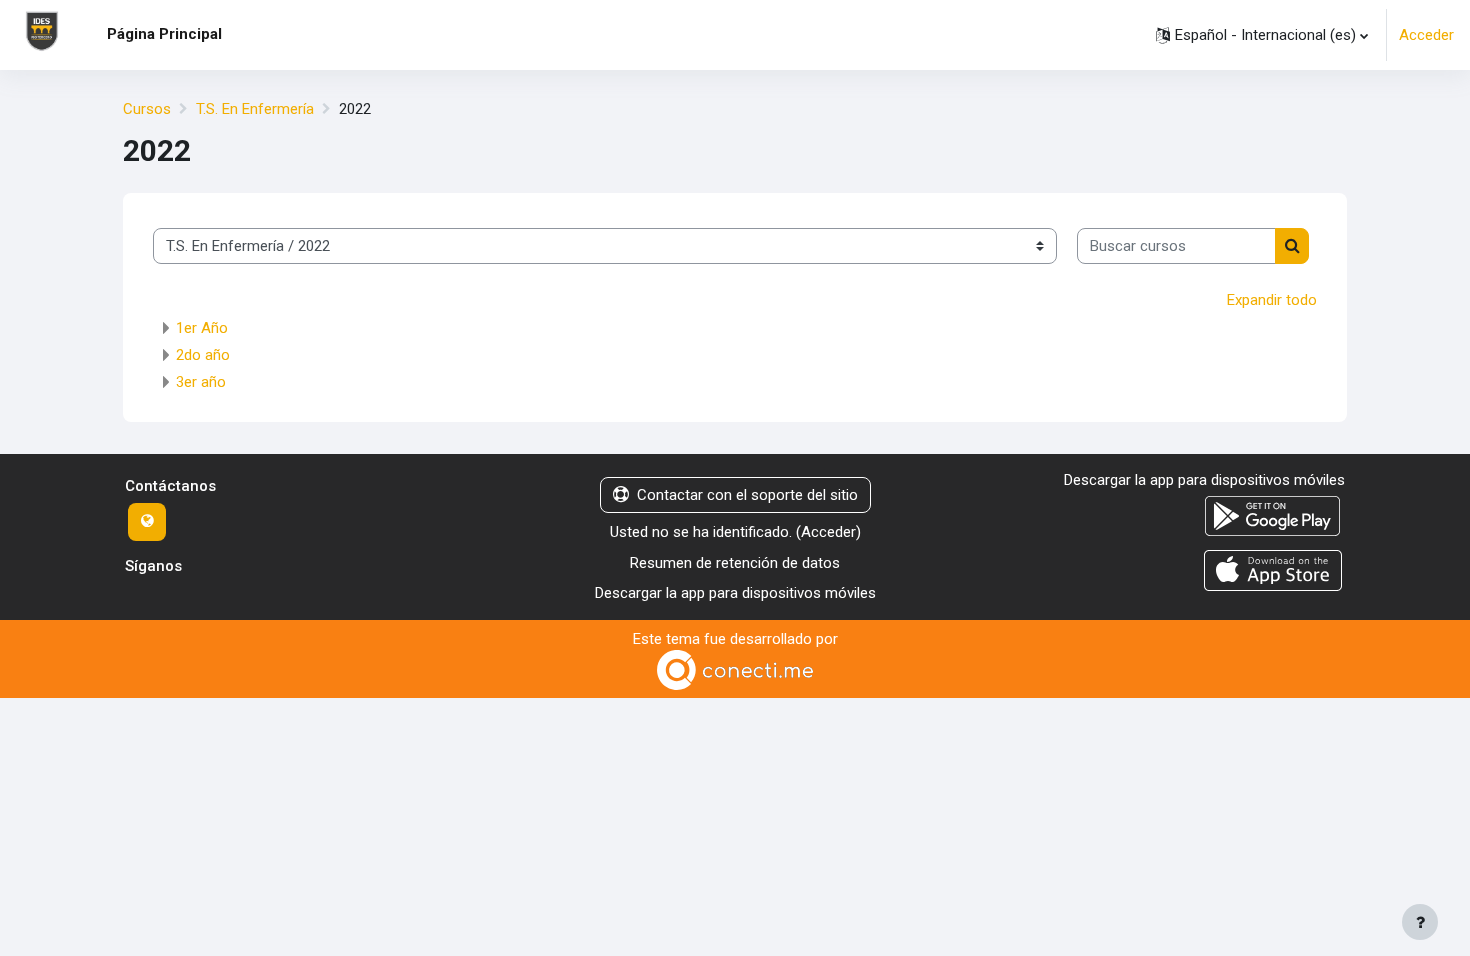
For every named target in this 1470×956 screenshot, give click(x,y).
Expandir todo (1272, 300)
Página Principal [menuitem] (164, 34)
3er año (201, 382)
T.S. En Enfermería (255, 109)
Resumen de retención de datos (735, 563)
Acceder (1426, 35)
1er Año (202, 328)
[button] (1262, 35)
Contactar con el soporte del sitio (747, 495)
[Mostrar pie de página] (1420, 922)
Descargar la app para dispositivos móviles (735, 593)
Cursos (147, 109)
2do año (203, 355)
